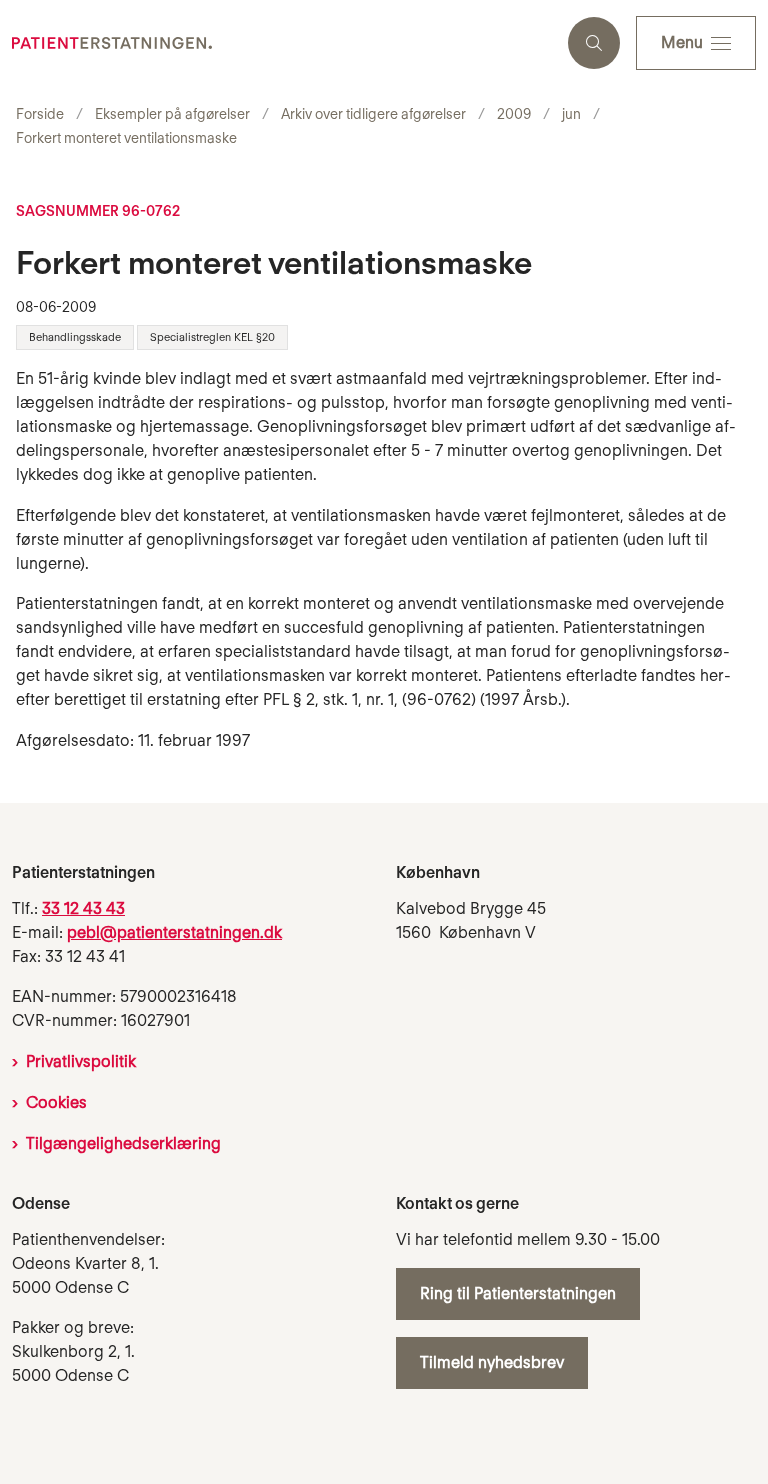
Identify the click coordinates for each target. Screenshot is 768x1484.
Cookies (56, 1102)
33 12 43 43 (83, 908)
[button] (696, 43)
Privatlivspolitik (81, 1061)
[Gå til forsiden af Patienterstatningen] (276, 43)
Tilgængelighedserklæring (123, 1143)
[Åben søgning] (594, 43)
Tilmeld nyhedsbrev (492, 1362)
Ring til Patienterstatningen (518, 1293)
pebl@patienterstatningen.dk (174, 932)
